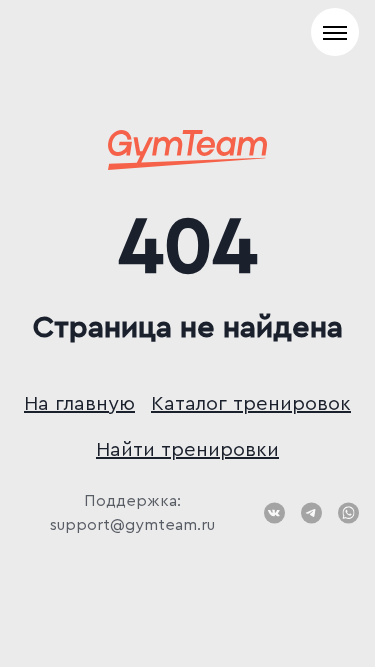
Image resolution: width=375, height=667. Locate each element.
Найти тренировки (187, 450)
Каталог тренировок (251, 404)
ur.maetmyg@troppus (132, 525)
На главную (79, 404)
